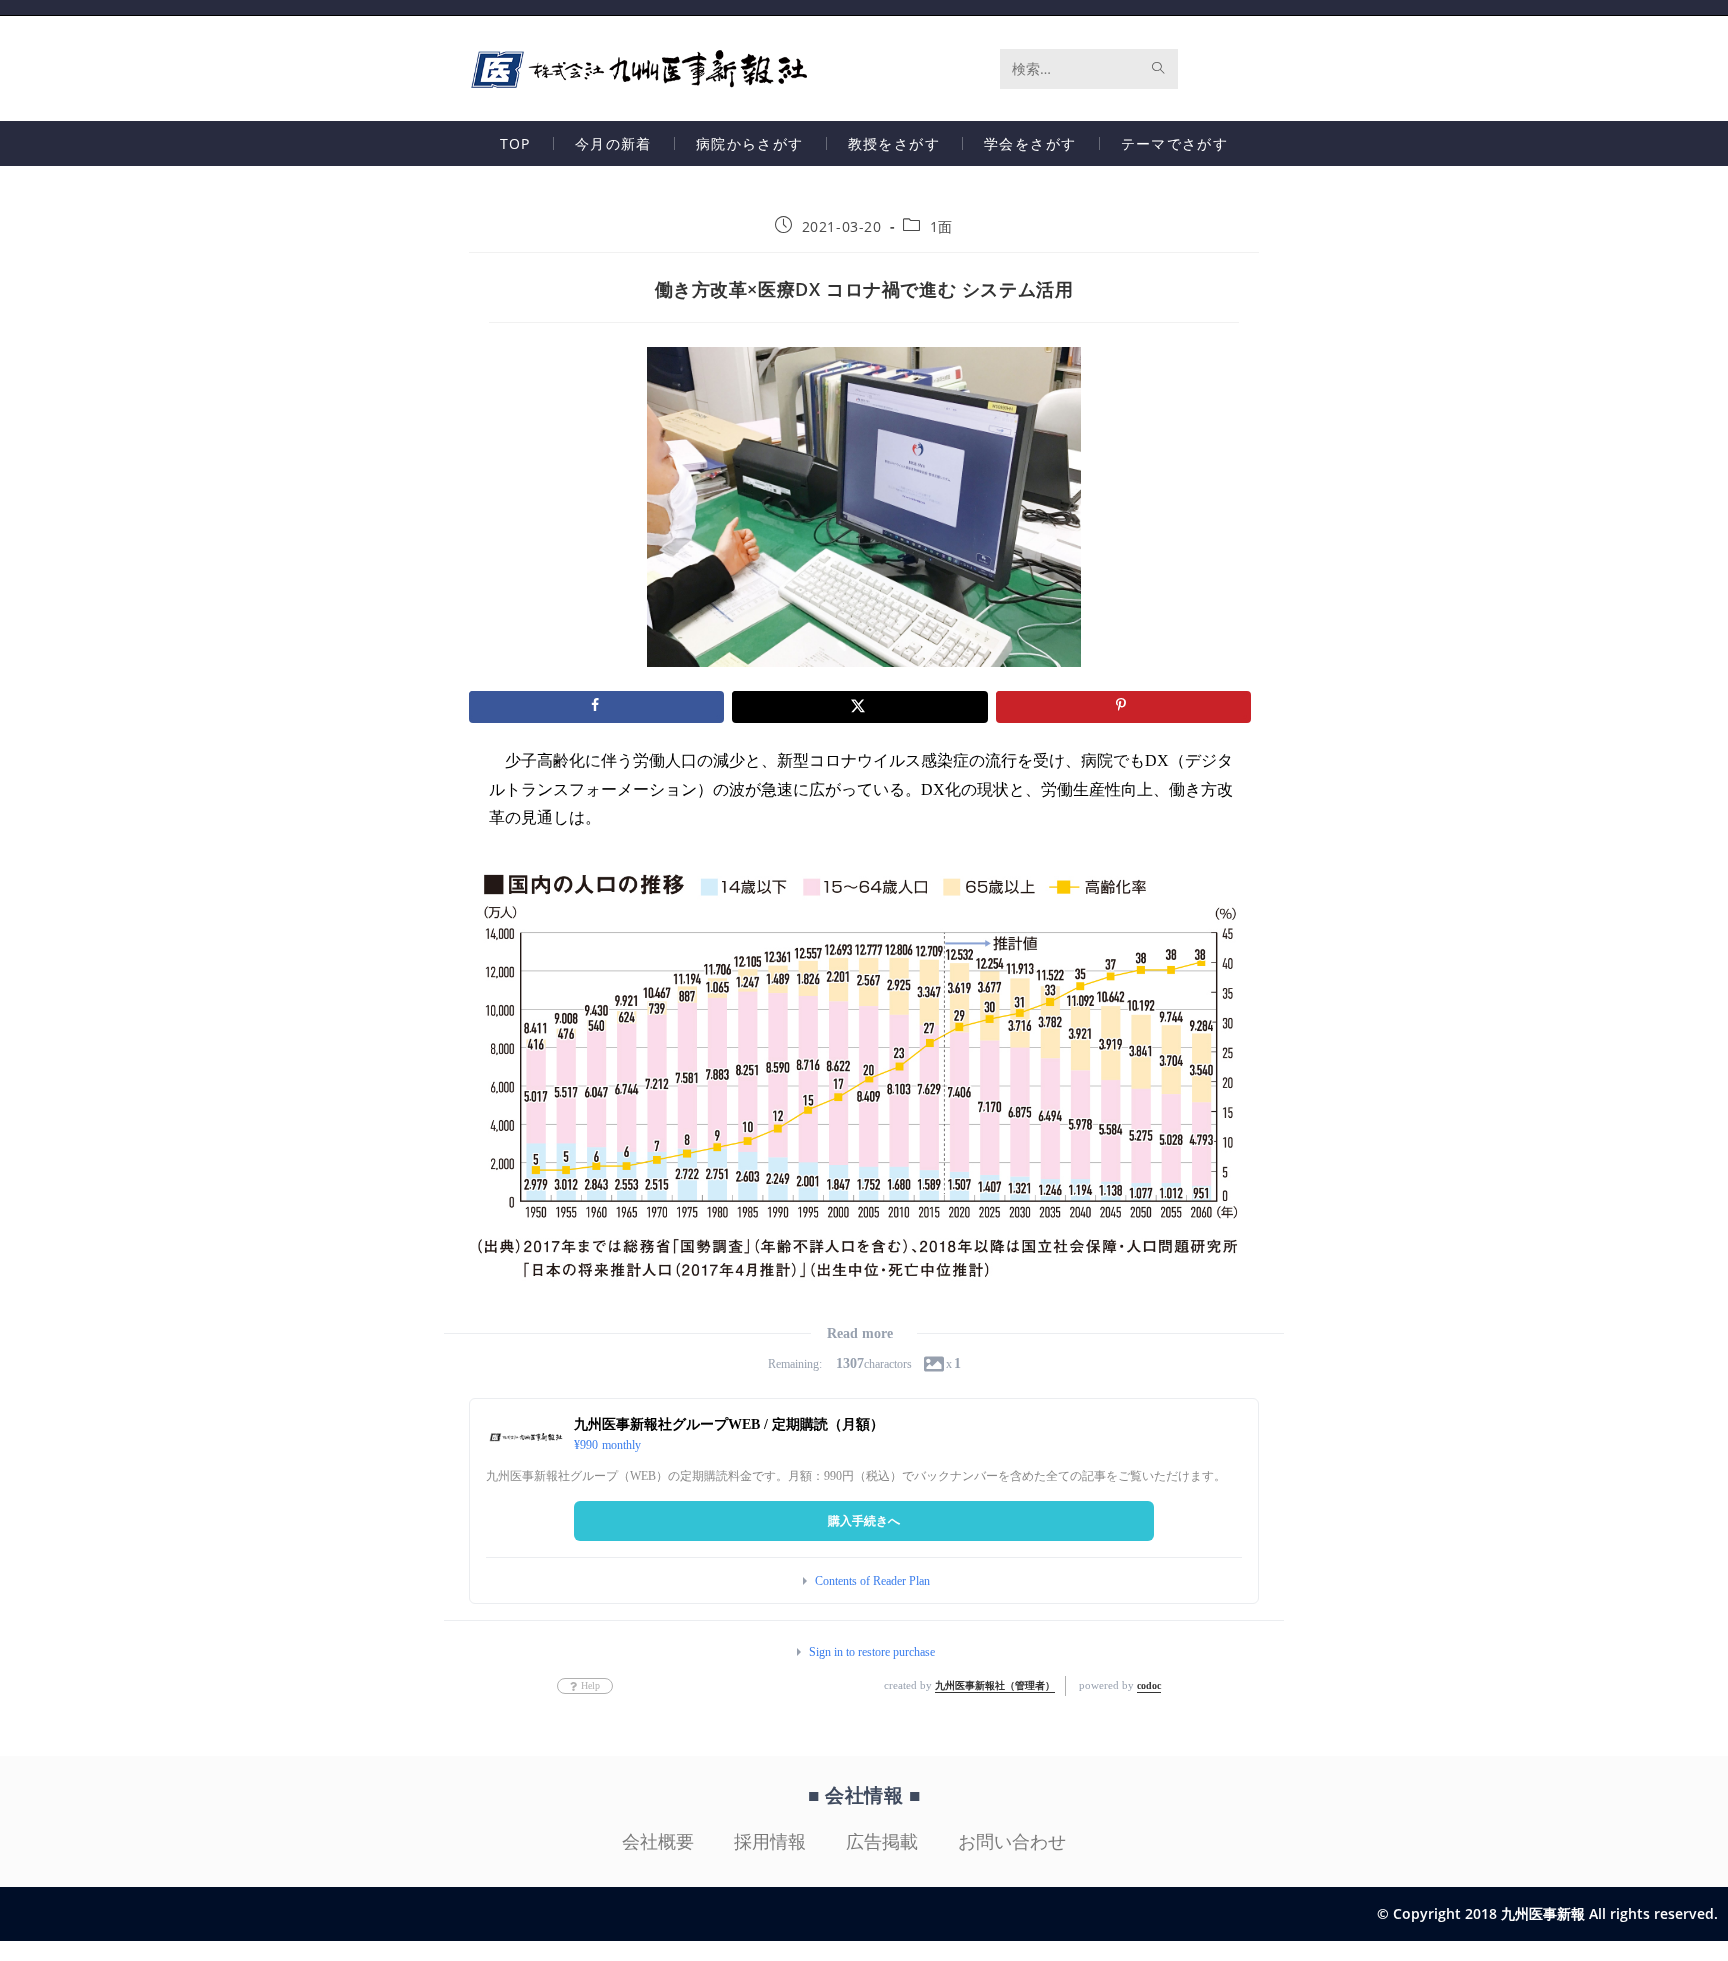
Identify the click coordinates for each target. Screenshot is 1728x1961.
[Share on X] (859, 707)
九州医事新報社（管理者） (995, 1685)
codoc (1149, 1685)
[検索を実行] (1159, 69)
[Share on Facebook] (596, 707)
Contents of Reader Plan (872, 1581)
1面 (941, 226)
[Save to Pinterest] (1123, 707)
